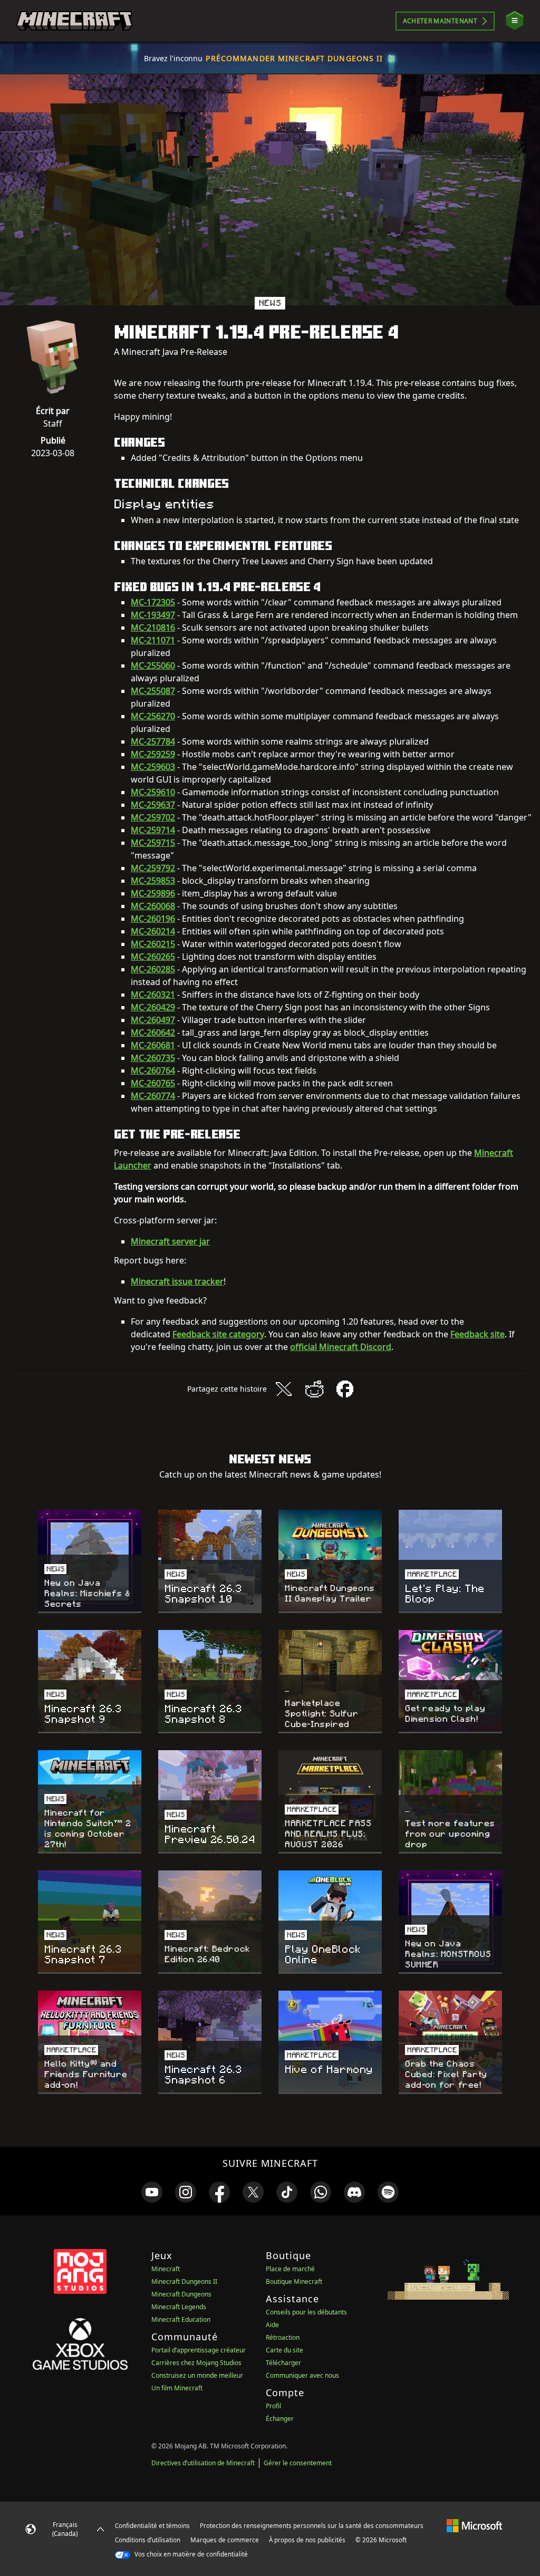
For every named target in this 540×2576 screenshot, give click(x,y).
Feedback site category (218, 1334)
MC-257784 (153, 741)
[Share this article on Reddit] (314, 1389)
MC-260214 (153, 931)
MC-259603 (153, 767)
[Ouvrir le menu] (515, 21)
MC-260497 (153, 1020)
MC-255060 (153, 665)
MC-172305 (153, 602)
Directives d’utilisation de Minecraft (203, 2463)
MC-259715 (153, 843)
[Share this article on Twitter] (284, 1389)
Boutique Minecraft (294, 2281)
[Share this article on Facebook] (345, 1389)
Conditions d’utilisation (148, 2540)
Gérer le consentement (298, 2463)
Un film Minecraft (177, 2388)
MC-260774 (153, 1096)
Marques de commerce (225, 2540)
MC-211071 (153, 640)
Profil (273, 2406)
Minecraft (166, 2269)
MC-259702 (153, 817)
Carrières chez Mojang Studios (196, 2363)
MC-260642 (153, 1033)
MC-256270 (153, 716)
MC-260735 (153, 1058)
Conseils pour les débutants (306, 2312)
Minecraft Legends (179, 2307)
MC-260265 (153, 957)
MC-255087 (153, 691)
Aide (272, 2325)
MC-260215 (153, 944)
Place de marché (290, 2269)
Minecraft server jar (170, 1241)
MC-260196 (153, 919)
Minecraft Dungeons (181, 2294)
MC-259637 (153, 805)
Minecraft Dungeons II (184, 2281)
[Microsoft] (474, 2525)
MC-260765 (153, 1083)
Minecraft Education (181, 2319)
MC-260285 (153, 969)
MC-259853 (153, 881)
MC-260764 (153, 1070)
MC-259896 (153, 893)
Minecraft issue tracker (177, 1281)
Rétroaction (283, 2337)
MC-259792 (153, 868)
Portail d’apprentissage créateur (199, 2350)
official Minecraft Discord (341, 1347)
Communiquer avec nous (302, 2375)
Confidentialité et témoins (152, 2526)
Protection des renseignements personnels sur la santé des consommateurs (312, 2526)
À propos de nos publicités (307, 2540)
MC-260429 (153, 1007)
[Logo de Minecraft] (74, 21)
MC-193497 (153, 615)
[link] (152, 2192)
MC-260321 (153, 995)
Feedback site (478, 1334)
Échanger (280, 2419)
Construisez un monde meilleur (197, 2375)
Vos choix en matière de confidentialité (190, 2554)
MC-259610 (153, 792)
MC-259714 (153, 830)
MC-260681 (153, 1045)
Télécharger (283, 2363)
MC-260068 (153, 906)
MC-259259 (153, 754)
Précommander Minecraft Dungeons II (294, 58)
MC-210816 (153, 628)
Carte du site (285, 2350)
